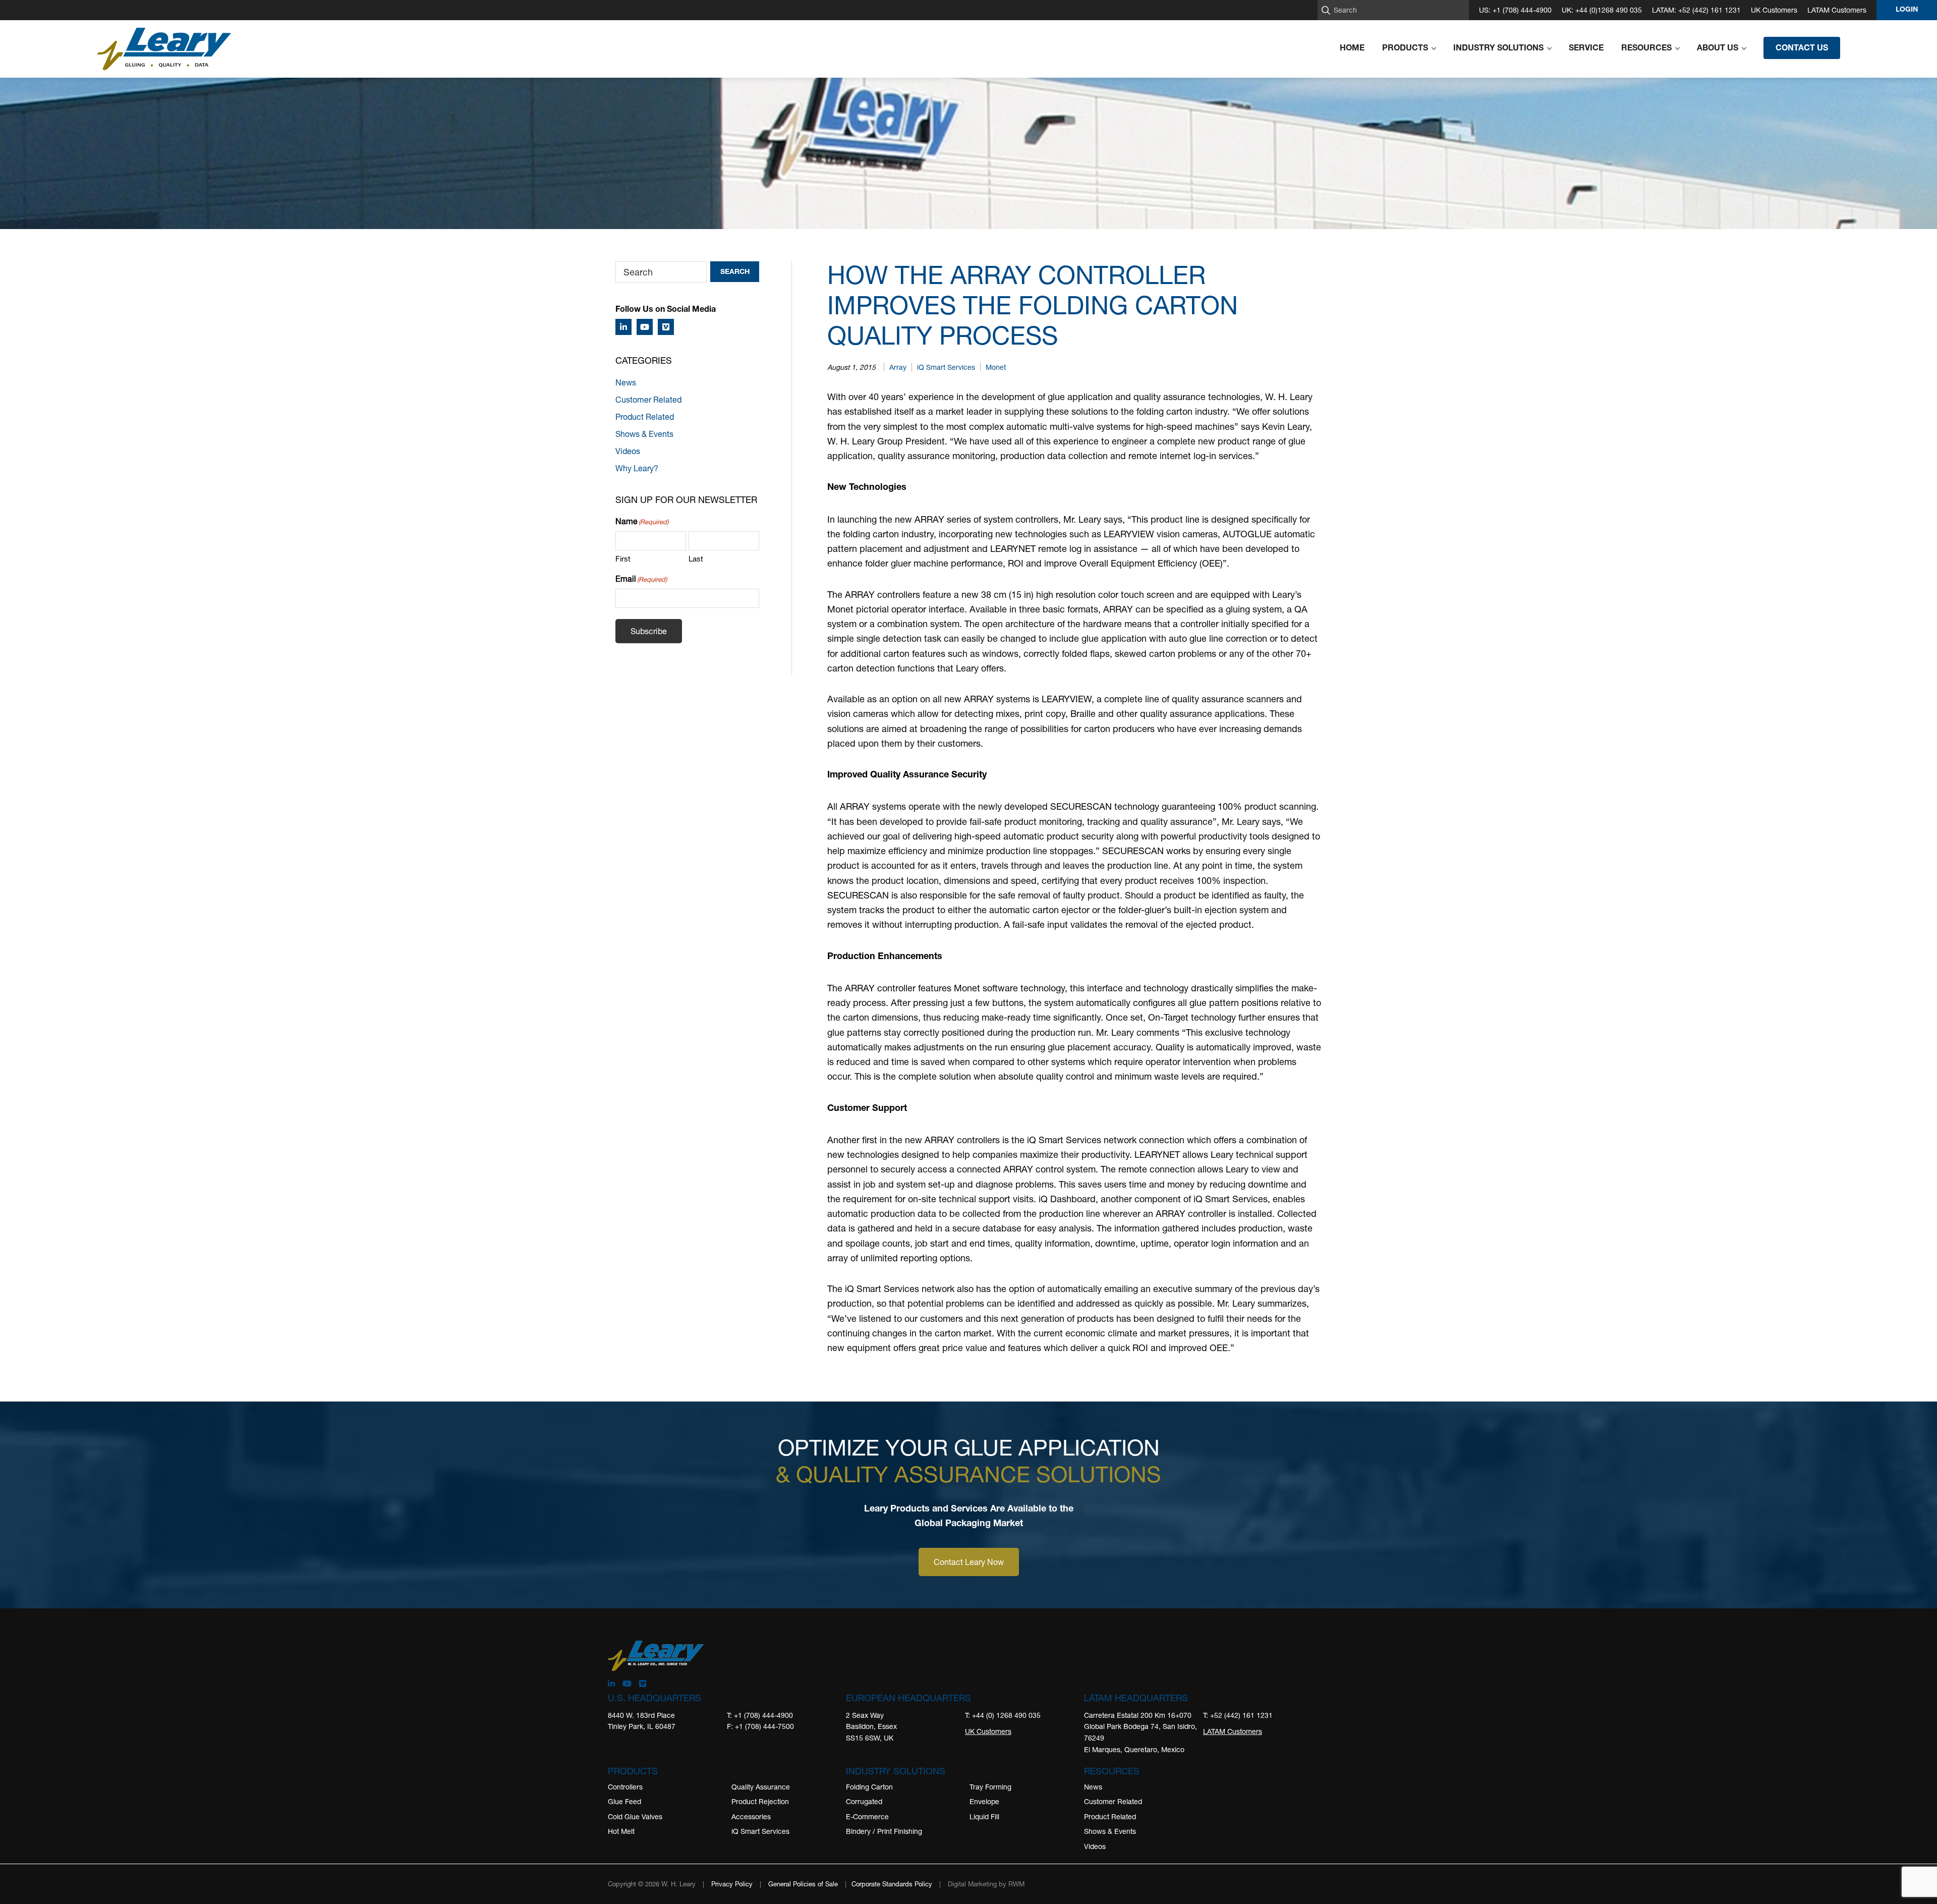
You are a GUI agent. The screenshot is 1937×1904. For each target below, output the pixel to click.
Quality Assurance (761, 1787)
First (623, 558)
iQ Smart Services (946, 367)
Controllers (625, 1787)
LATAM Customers (1837, 10)
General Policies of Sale (803, 1884)
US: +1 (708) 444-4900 (1515, 10)
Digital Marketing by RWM (986, 1884)
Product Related (645, 416)
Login (1907, 10)
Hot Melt (621, 1832)
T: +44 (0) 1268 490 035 (1003, 1715)
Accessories (751, 1816)
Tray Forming (990, 1787)
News (626, 382)
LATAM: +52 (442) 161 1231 (1696, 10)
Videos (628, 451)
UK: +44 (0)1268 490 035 (1602, 10)
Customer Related (648, 399)
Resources (1112, 1771)
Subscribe (649, 631)
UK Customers (1774, 10)
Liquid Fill (984, 1816)
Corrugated (864, 1802)
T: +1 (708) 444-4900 (760, 1715)
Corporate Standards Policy (892, 1884)
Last (696, 558)
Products (633, 1771)
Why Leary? (637, 468)
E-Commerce (867, 1816)
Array (898, 367)
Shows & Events (644, 434)
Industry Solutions (896, 1771)
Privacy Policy (732, 1884)
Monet (996, 367)
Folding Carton (869, 1787)
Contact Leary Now (969, 1562)
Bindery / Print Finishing (884, 1832)
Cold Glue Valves (635, 1816)
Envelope (984, 1802)
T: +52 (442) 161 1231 (1238, 1715)
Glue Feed (624, 1802)
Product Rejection (760, 1802)
